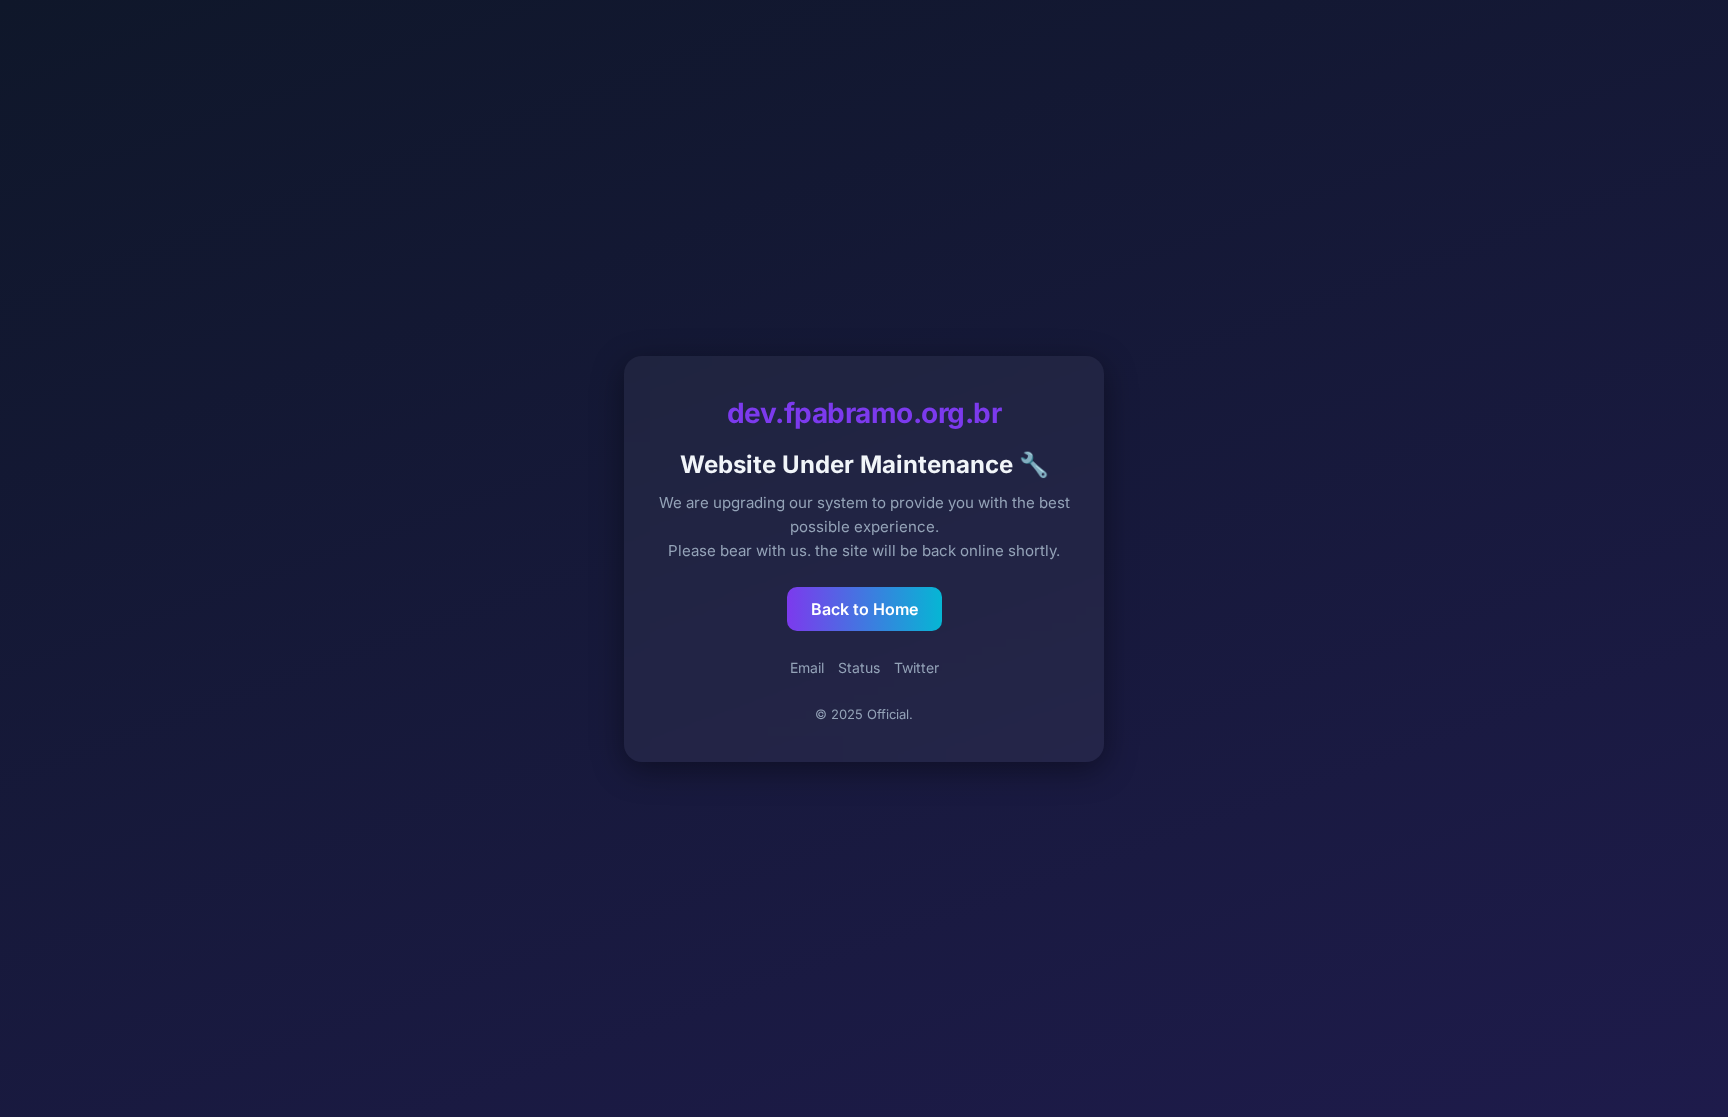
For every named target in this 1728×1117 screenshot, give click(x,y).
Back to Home (864, 609)
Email (807, 667)
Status (859, 667)
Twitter (916, 667)
